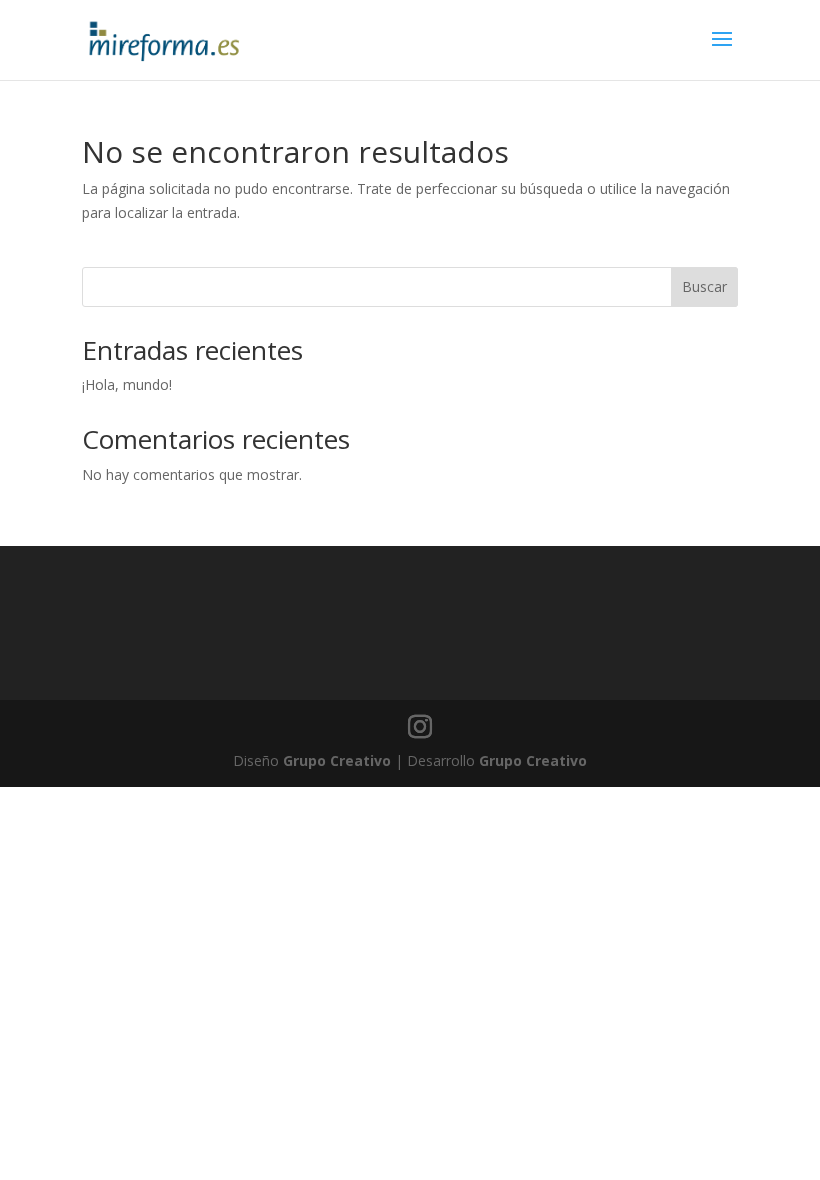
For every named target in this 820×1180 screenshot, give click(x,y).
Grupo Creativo (337, 760)
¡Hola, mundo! (127, 384)
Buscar (704, 286)
